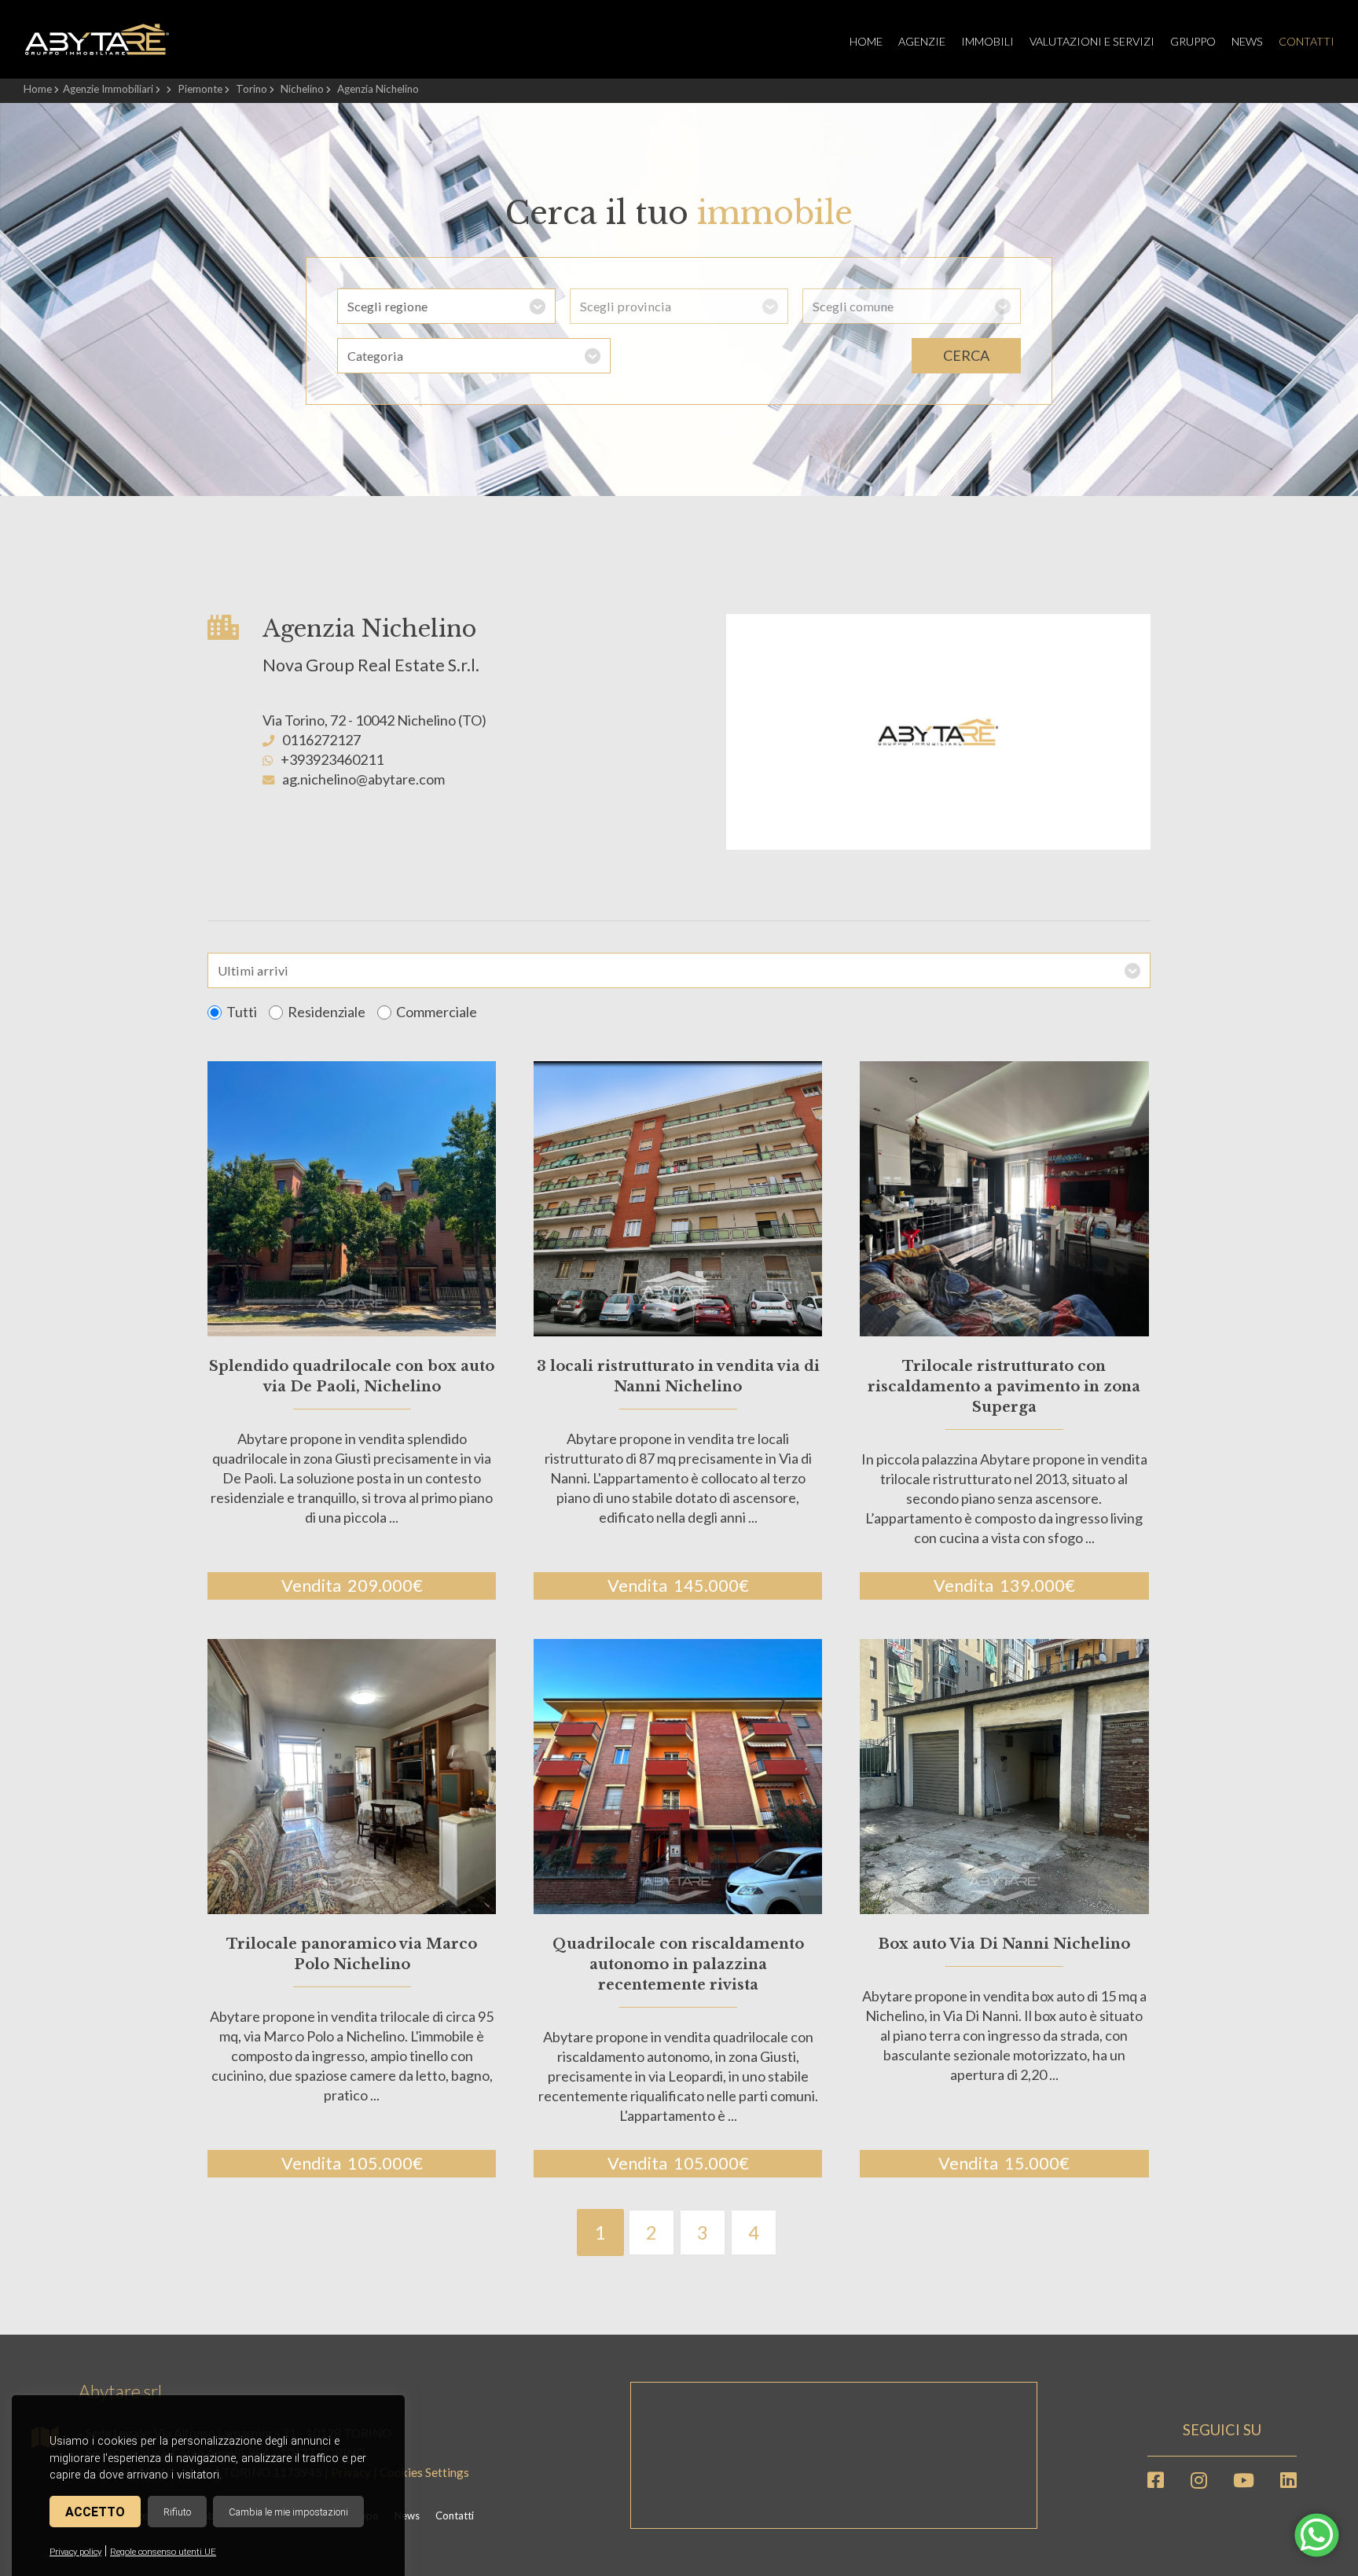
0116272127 (321, 740)
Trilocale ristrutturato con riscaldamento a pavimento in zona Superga (1004, 1387)
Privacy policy (75, 2552)
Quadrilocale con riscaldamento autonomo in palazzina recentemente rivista (678, 1964)
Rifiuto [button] (177, 2512)
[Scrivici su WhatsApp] (1317, 2544)
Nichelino (302, 89)
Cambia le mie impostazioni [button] (288, 2512)
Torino (251, 89)
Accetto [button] (95, 2512)
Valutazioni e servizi (1092, 41)
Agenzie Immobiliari (108, 89)
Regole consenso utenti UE (163, 2552)
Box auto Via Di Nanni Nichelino (1004, 1944)
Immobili (987, 41)
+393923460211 (332, 759)
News (1247, 41)
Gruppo (1193, 41)
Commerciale (437, 1012)
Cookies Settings (424, 2472)
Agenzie (922, 41)
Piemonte (200, 89)
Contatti (1307, 41)
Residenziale (327, 1012)
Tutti (242, 1012)
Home (866, 41)
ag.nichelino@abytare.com (363, 779)
